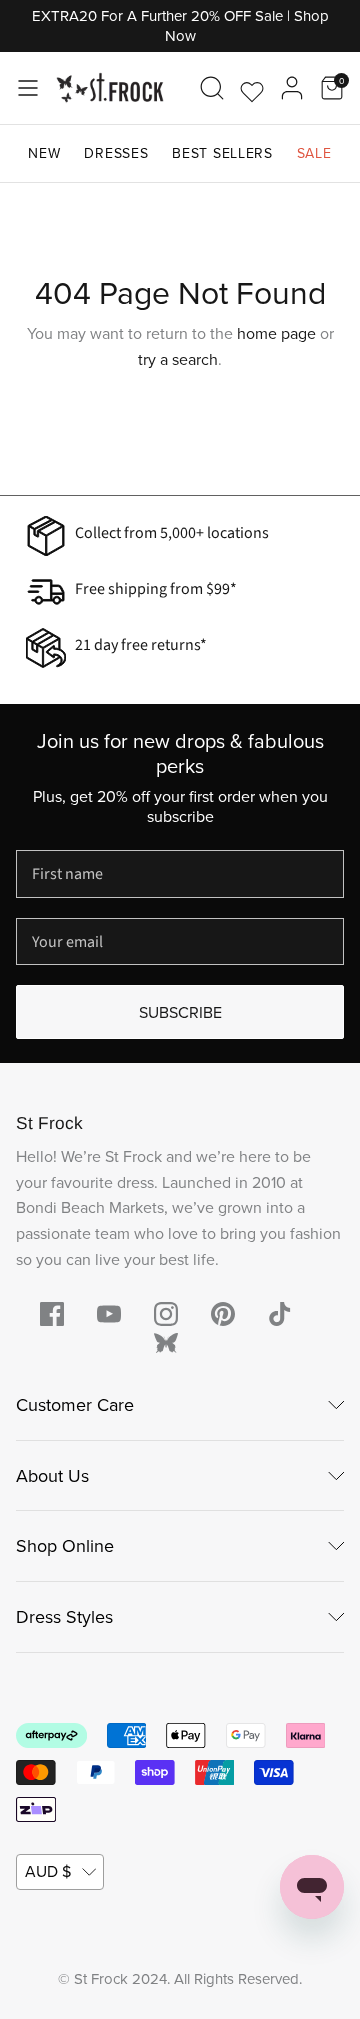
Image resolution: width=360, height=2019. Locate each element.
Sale (314, 153)
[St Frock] (110, 88)
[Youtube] (109, 1314)
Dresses (116, 153)
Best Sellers (222, 153)
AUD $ (48, 1871)
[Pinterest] (223, 1314)
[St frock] (166, 1343)
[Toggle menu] (28, 88)
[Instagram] (166, 1314)
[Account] (292, 88)
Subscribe (180, 1012)
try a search (178, 359)
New (44, 153)
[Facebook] (52, 1314)
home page (276, 333)
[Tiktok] (280, 1314)
